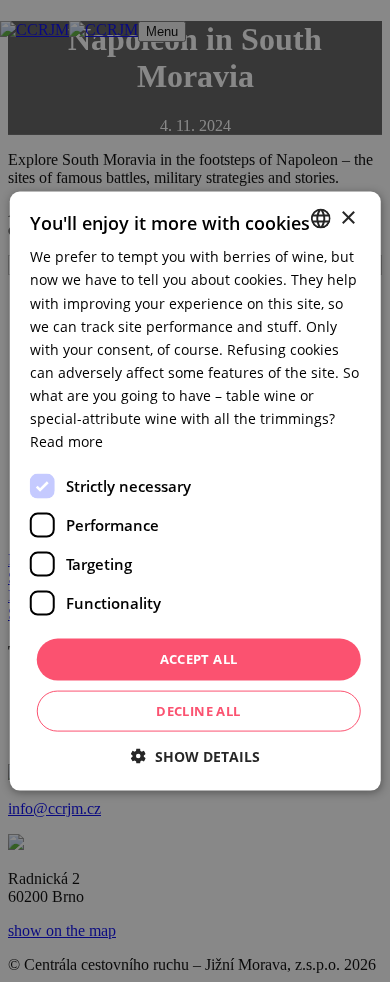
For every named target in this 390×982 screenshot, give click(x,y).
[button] (195, 755)
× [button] (347, 217)
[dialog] (195, 491)
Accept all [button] (199, 659)
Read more (66, 441)
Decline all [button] (198, 710)
